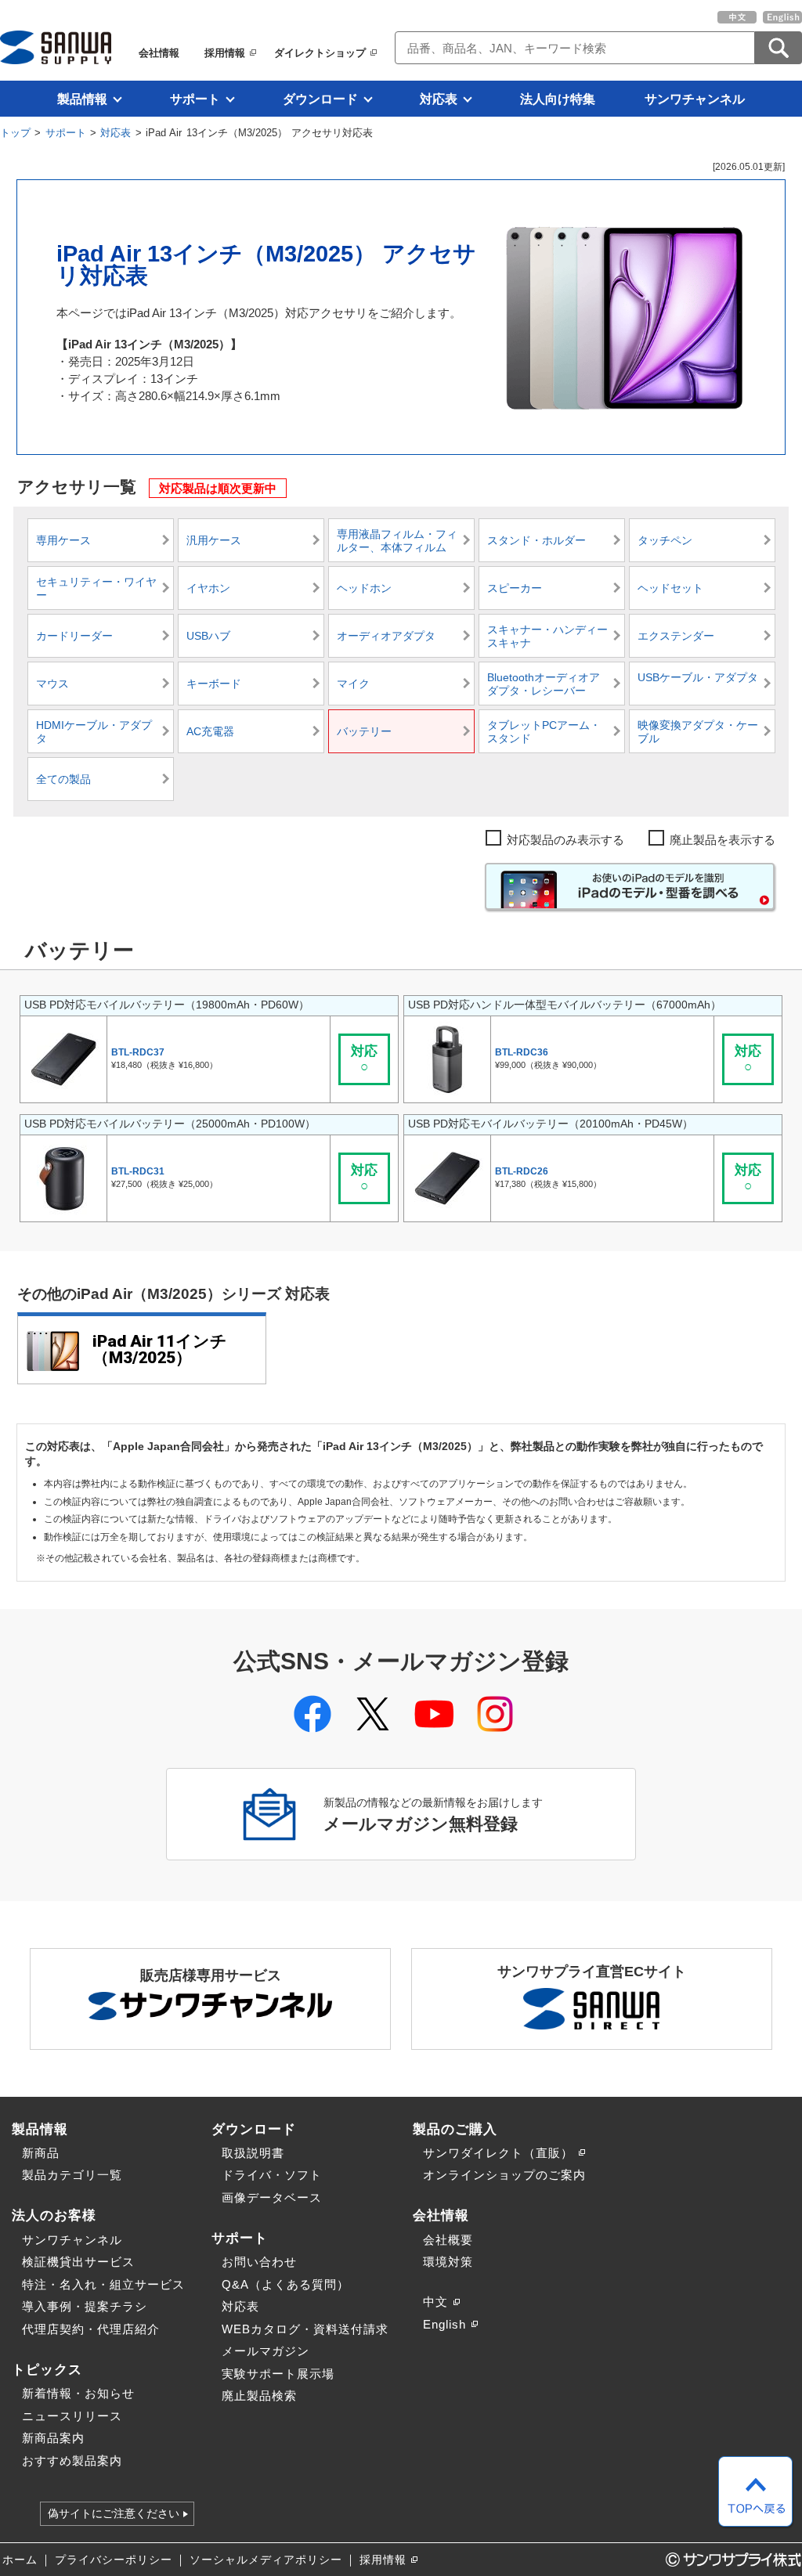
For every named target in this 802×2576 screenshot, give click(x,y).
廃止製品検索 (259, 2396)
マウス (52, 684)
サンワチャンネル (695, 99)
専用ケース (63, 541)
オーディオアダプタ (386, 636)
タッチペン (665, 541)
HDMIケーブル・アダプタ (94, 732)
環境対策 (448, 2262)
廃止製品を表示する (723, 840)
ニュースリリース (72, 2416)
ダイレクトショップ (320, 53)
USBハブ (208, 636)
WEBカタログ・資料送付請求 (305, 2329)
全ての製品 (63, 779)
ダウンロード (320, 99)
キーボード (214, 684)
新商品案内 (53, 2438)
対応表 (439, 99)
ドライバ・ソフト (272, 2175)
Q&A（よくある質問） (285, 2284)
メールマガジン (266, 2351)
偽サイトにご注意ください (114, 2514)
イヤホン (208, 588)
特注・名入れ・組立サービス (103, 2284)
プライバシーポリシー (114, 2560)
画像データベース (272, 2197)
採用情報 (225, 53)
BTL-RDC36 (522, 1052)
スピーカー (515, 588)
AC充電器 (210, 732)
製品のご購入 (455, 2129)
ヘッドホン (364, 588)
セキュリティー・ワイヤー (96, 589)
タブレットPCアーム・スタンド (544, 732)
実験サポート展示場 (278, 2374)
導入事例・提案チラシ (85, 2306)
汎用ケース (214, 541)
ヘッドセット (670, 588)
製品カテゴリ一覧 (72, 2175)
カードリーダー (74, 636)
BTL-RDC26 (522, 1171)
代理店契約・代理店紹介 (91, 2329)
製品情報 (82, 99)
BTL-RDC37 (138, 1052)
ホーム (20, 2560)
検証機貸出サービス (78, 2262)
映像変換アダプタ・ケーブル (698, 732)
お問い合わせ (259, 2262)
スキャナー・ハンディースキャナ (547, 637)
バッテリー (364, 732)
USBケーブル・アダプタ (698, 678)
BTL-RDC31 (138, 1171)
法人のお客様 (54, 2215)
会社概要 (448, 2240)
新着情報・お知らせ (78, 2393)
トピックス (47, 2369)
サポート (195, 99)
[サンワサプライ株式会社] (56, 47)
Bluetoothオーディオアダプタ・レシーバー (544, 685)
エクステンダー (676, 636)
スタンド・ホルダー (536, 541)
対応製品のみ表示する (565, 840)
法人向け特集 (558, 99)
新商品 (41, 2153)
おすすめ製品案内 (72, 2461)
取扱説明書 (253, 2153)
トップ (15, 133)
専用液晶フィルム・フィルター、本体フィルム (397, 541)
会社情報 (159, 53)
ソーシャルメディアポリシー (266, 2560)
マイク (353, 684)
